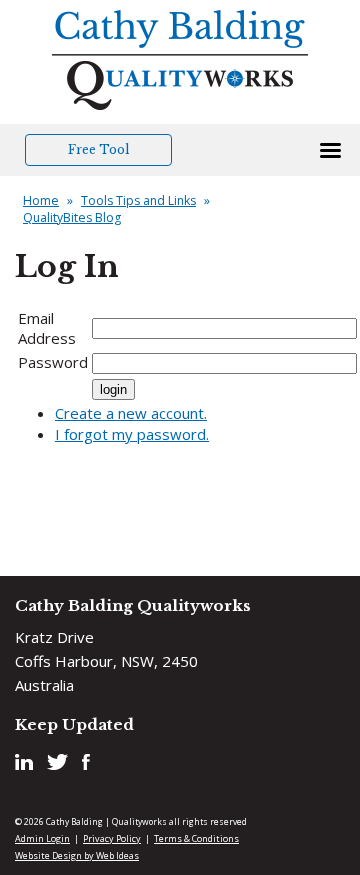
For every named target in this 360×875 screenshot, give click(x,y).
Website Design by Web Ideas (77, 855)
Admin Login (42, 838)
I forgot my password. (132, 434)
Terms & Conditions (196, 838)
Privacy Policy (112, 838)
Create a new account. (131, 413)
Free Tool (98, 149)
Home (41, 200)
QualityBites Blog (72, 217)
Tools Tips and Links (138, 200)
